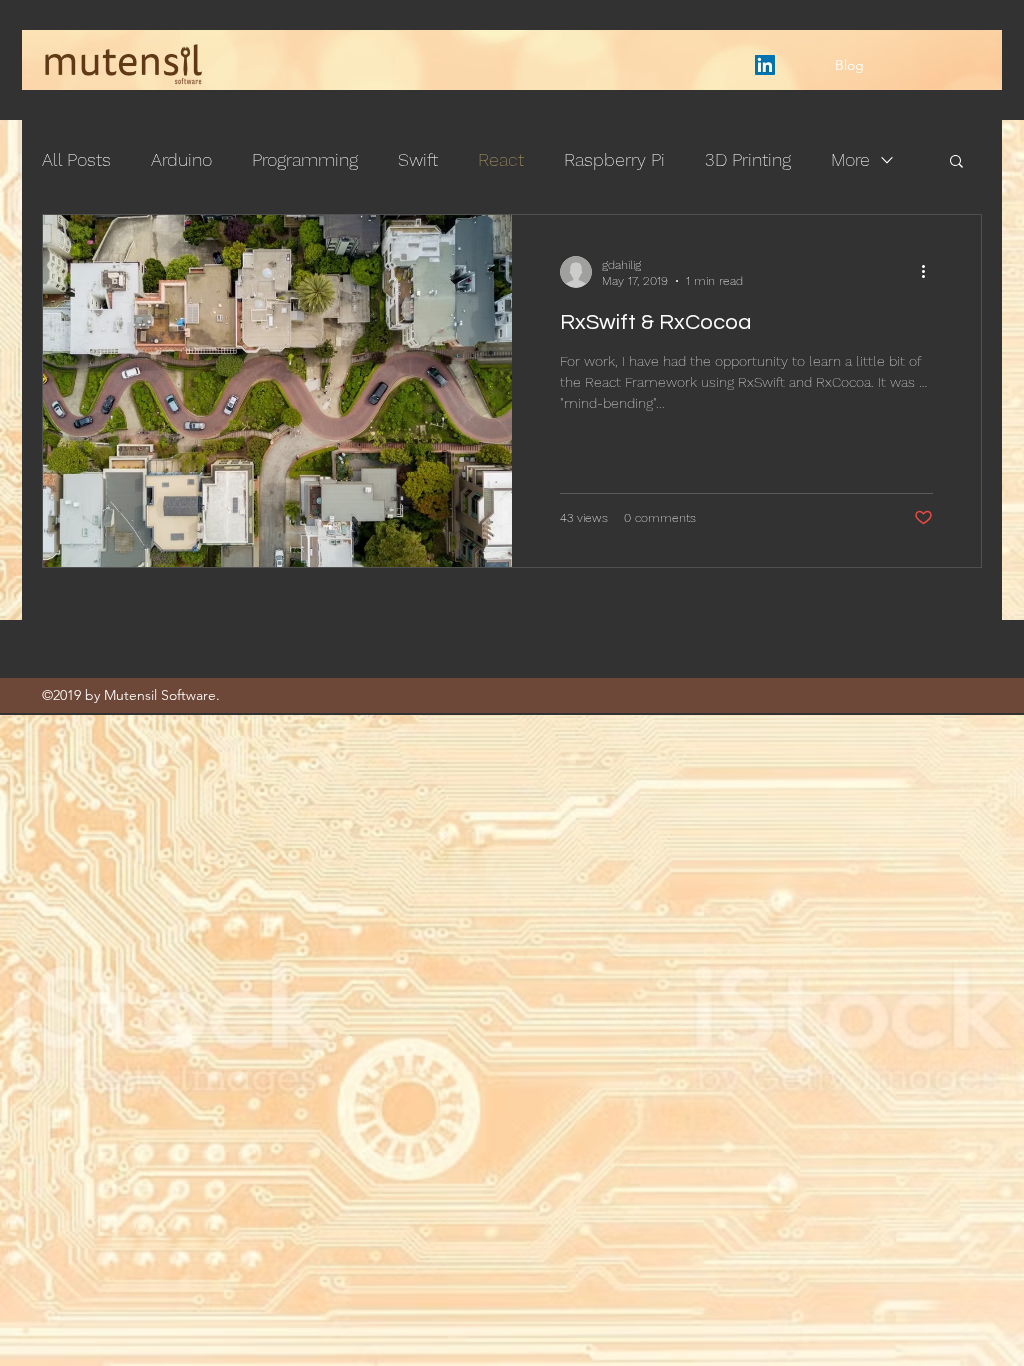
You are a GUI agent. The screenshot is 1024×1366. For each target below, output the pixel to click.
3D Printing (748, 159)
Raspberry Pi (614, 159)
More (850, 159)
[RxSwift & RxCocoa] (277, 391)
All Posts (76, 159)
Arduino (181, 159)
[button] (956, 162)
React (501, 159)
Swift (418, 159)
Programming (305, 159)
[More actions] (930, 272)
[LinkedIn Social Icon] (765, 65)
